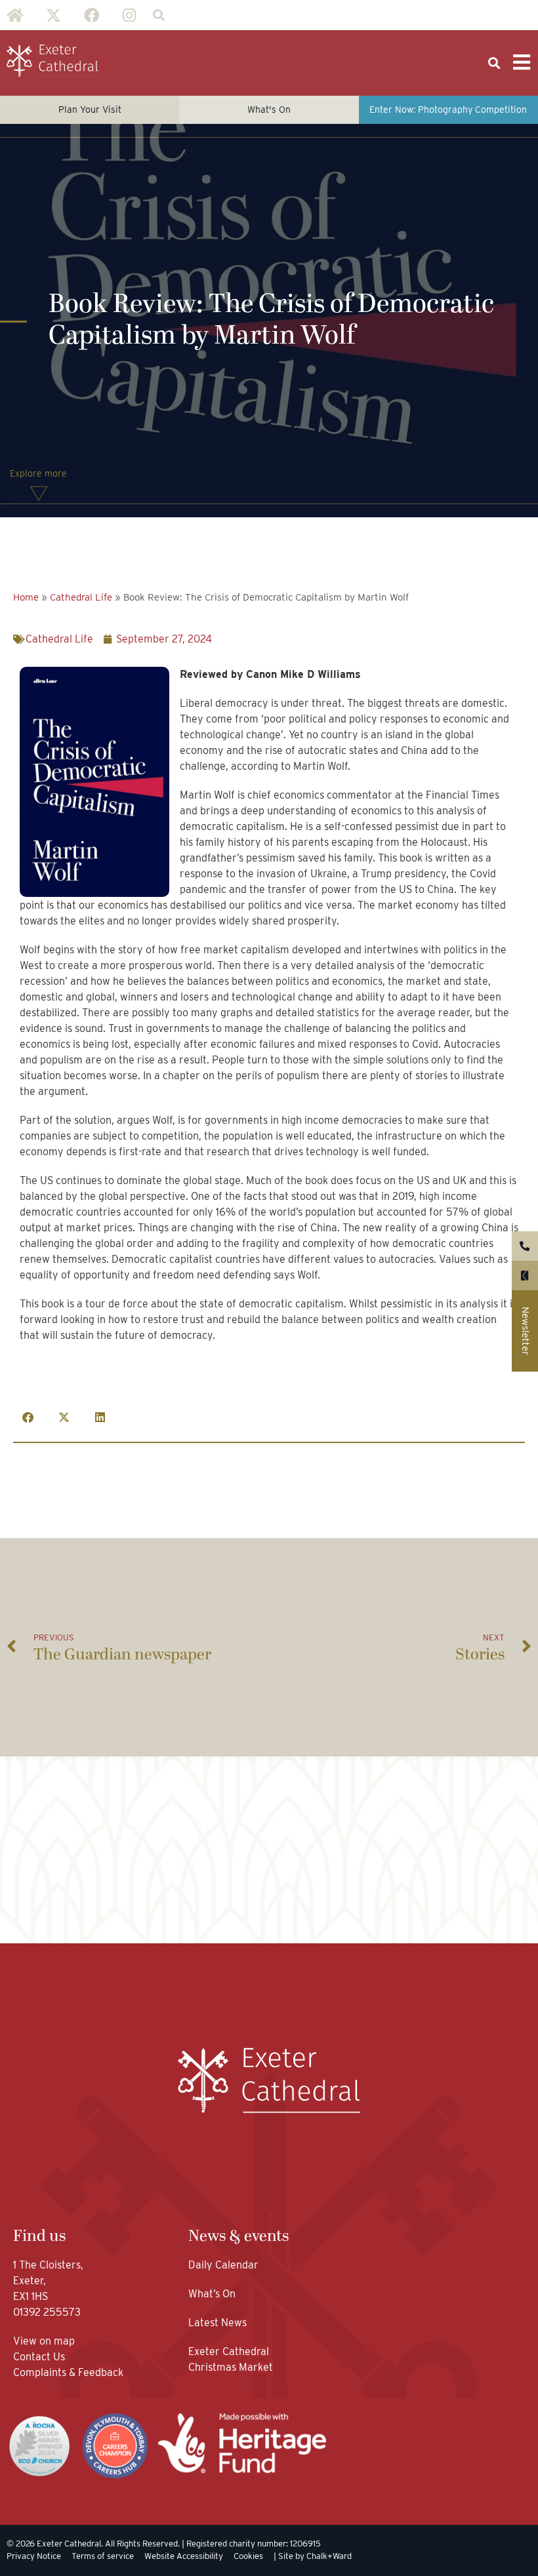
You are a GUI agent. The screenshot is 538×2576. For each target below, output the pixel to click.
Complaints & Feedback (68, 2372)
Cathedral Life (81, 597)
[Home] (15, 15)
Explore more (38, 473)
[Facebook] (91, 15)
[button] (158, 15)
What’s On (212, 2294)
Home (26, 597)
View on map (44, 2341)
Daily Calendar (223, 2265)
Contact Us (40, 2357)
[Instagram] (129, 15)
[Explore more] (39, 494)
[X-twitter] (53, 15)
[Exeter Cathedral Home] (52, 61)
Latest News (217, 2323)
